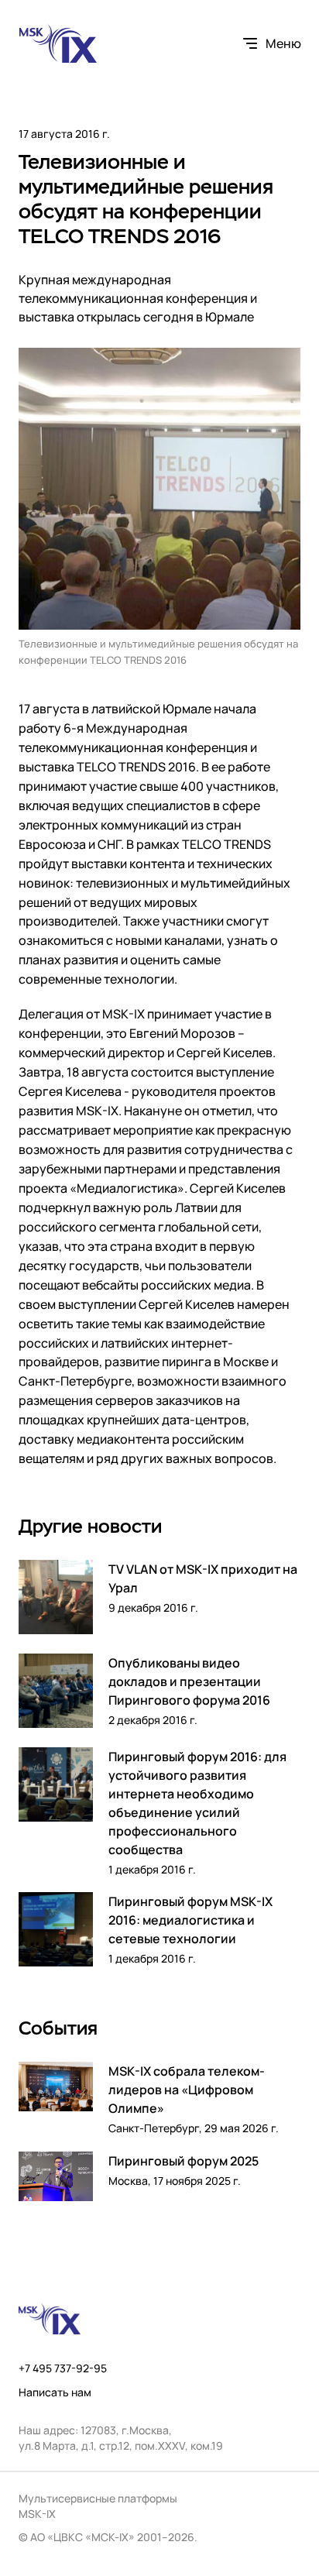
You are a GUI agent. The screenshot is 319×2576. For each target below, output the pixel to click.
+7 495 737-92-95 (63, 2368)
